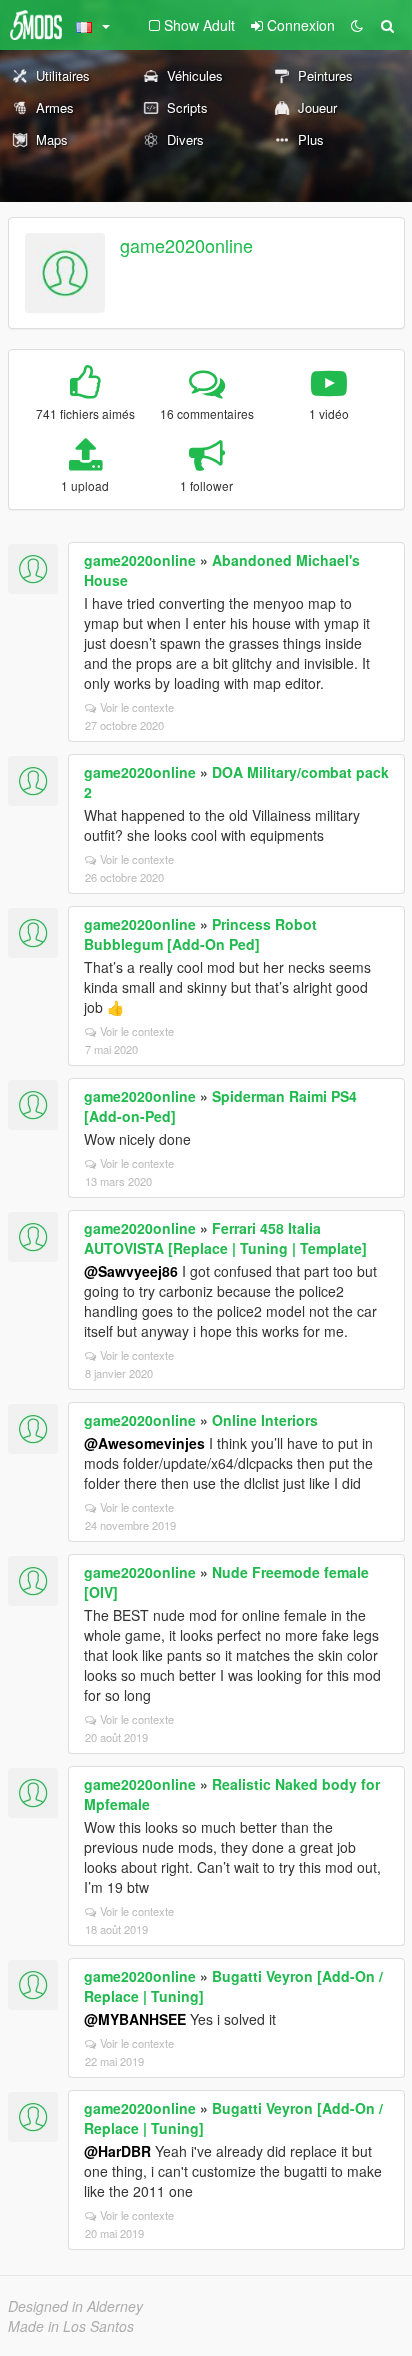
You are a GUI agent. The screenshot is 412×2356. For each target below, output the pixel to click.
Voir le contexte (137, 707)
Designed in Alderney (75, 2306)
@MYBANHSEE (135, 2019)
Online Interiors (265, 1420)
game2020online (186, 245)
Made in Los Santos (71, 2326)
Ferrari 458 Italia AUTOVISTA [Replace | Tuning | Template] (225, 1238)
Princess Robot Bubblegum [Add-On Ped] (200, 934)
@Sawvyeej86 (131, 1271)
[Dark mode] (357, 25)
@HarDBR (117, 2151)
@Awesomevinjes (144, 1443)
